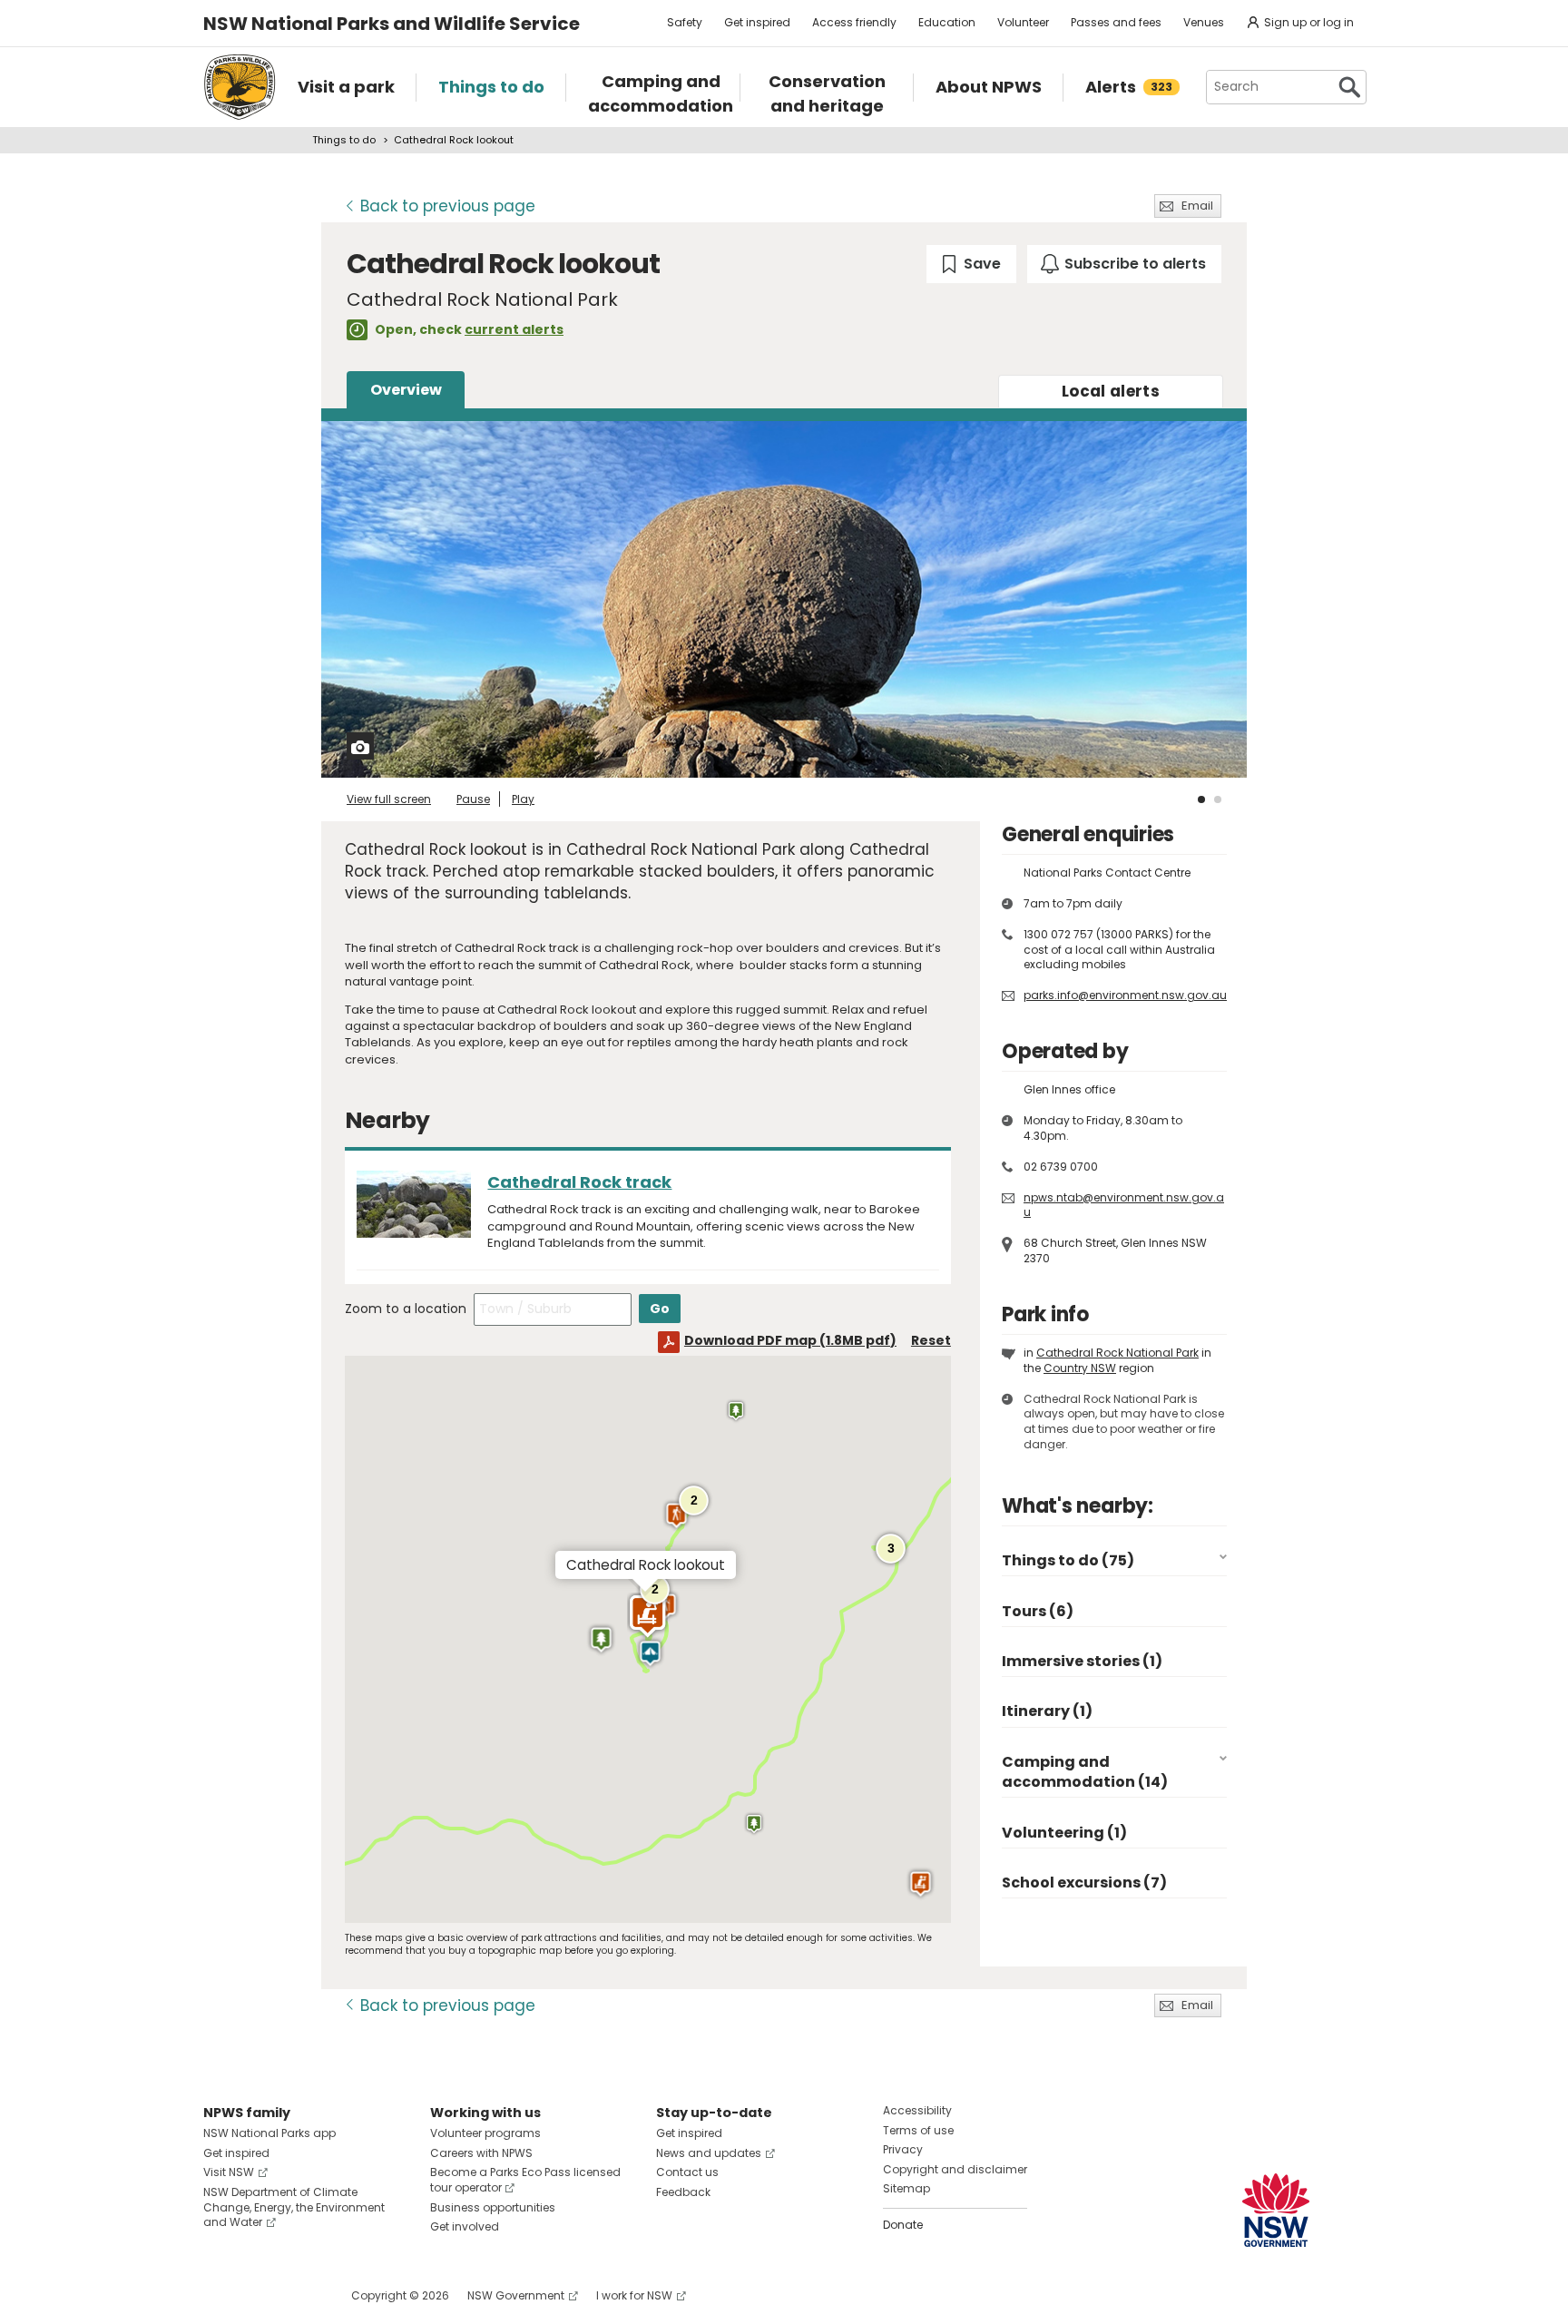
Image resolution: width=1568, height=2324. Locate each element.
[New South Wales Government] (1276, 2210)
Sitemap (906, 2188)
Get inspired (757, 22)
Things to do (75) (1068, 1560)
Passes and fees (1116, 22)
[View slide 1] (1201, 799)
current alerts (514, 329)
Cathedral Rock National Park (1117, 1353)
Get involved (465, 2226)
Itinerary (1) (1047, 1711)
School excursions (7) (1084, 1883)
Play (523, 799)
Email (1197, 206)
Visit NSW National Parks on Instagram (259, 2295)
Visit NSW (229, 2172)
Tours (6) (1038, 1611)
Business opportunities (493, 2207)
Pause (473, 799)
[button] (650, 1653)
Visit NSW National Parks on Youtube (298, 2295)
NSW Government (516, 2295)
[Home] (240, 87)
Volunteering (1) (1064, 1833)
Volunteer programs (485, 2133)
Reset (931, 1340)
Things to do (344, 140)
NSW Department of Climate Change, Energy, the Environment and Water (294, 2207)
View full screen (389, 799)
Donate (903, 2225)
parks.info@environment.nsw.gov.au (1125, 995)
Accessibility (917, 2110)
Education (947, 22)
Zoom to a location (406, 1309)
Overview (406, 390)
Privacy (903, 2149)
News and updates (709, 2153)
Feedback (683, 2192)
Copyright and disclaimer (955, 2169)
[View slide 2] (1218, 799)
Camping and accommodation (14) (1085, 1772)
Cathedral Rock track (579, 1182)
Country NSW (1080, 1368)
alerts (1111, 391)
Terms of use (918, 2130)
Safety (685, 22)
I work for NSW (634, 2295)
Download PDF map (790, 1340)
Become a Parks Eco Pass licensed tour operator (525, 2180)
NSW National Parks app (269, 2133)
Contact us (687, 2172)
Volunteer (1023, 22)
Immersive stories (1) (1082, 1661)
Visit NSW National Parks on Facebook (220, 2295)
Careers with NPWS (481, 2153)
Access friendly (854, 22)
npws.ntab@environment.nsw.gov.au (1124, 1205)
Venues (1204, 22)
